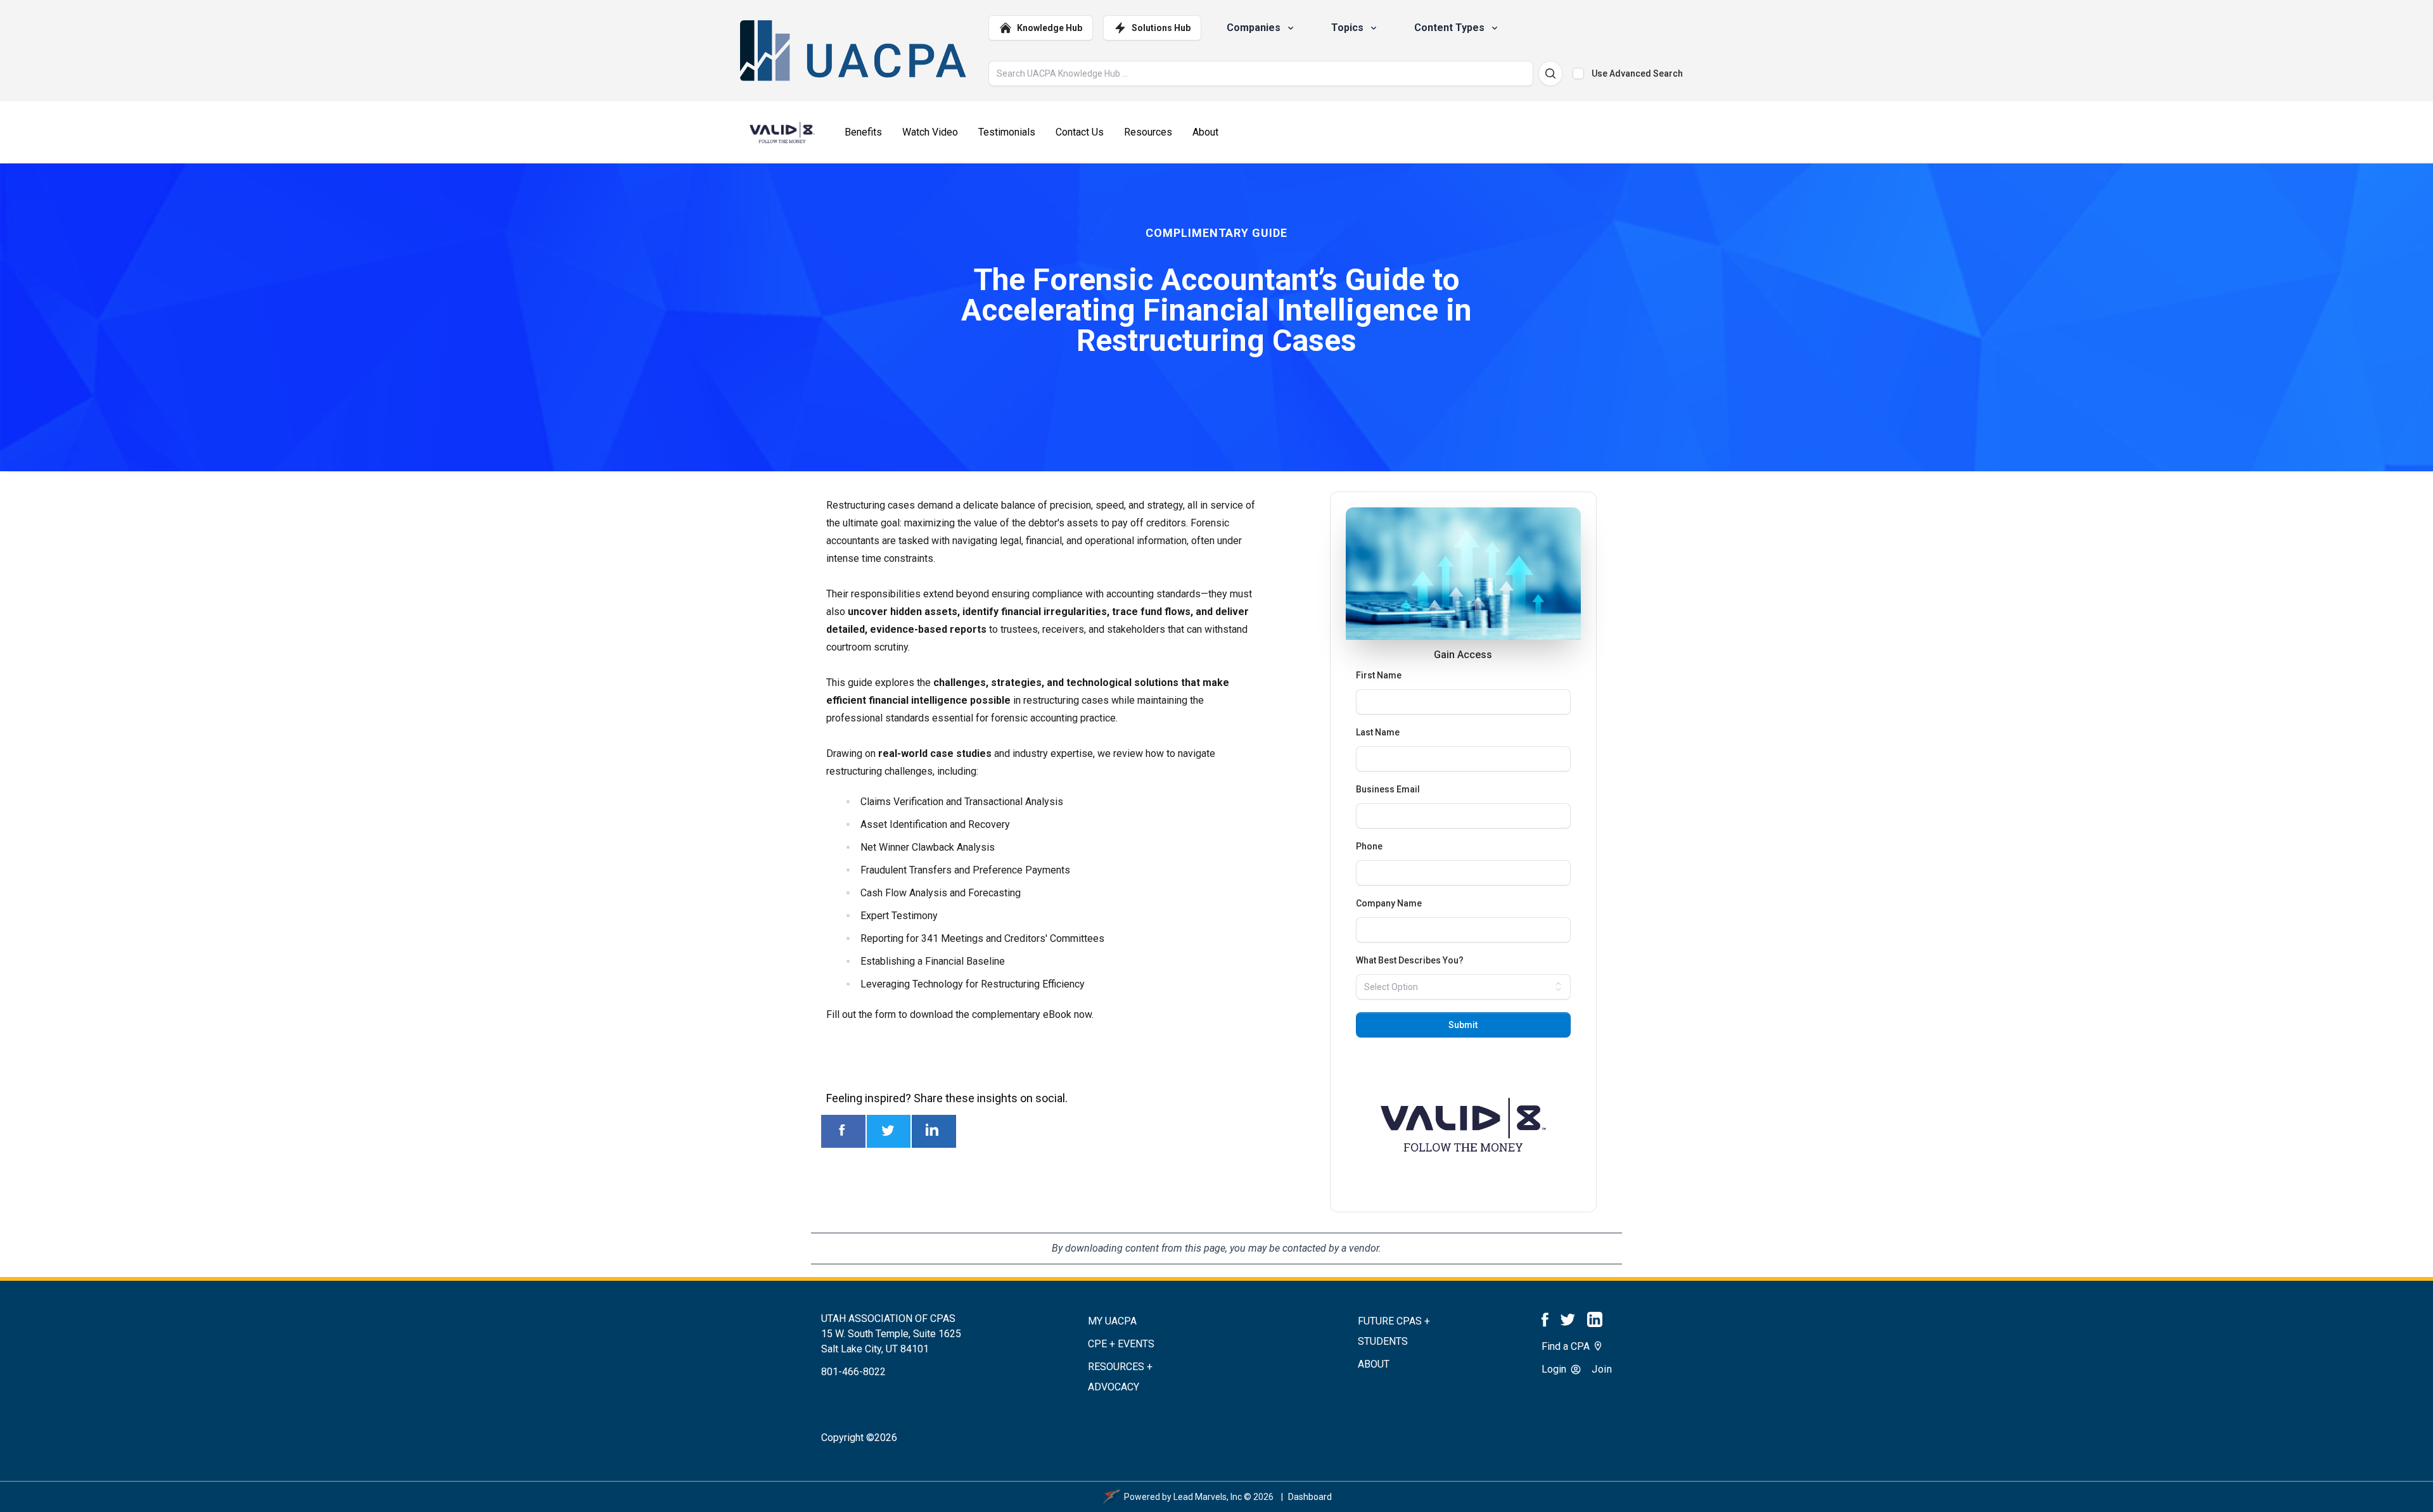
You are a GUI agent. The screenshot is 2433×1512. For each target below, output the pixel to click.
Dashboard (1310, 1497)
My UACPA (1112, 1321)
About (1374, 1364)
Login (1555, 1369)
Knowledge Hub (1050, 28)
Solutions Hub (1161, 28)
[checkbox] (1578, 73)
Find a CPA (1567, 1346)
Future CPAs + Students (1394, 1331)
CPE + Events (1121, 1344)
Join (1602, 1369)
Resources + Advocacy (1120, 1377)
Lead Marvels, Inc (1208, 1497)
